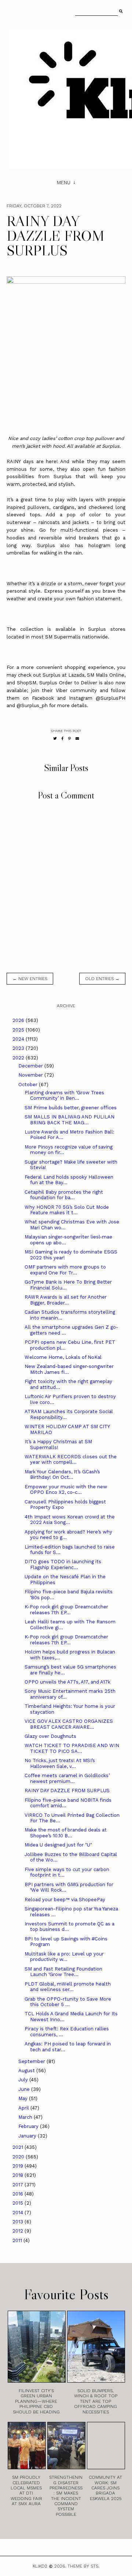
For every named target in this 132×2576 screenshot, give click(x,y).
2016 (19, 2194)
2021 (19, 2147)
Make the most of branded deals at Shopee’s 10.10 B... (66, 1833)
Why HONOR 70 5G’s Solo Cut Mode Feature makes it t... (67, 1210)
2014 (19, 2213)
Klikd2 (40, 2566)
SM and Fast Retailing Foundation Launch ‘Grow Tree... (63, 1972)
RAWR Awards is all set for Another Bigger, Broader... (66, 1300)
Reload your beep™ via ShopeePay (65, 1900)
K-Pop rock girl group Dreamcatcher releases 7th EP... (66, 1610)
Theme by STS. (83, 2566)
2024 (19, 1039)
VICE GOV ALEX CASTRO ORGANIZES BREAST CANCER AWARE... (69, 1724)
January (28, 2136)
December (31, 1066)
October (29, 1085)
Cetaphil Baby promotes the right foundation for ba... (64, 1195)
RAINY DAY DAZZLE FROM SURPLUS (67, 1791)
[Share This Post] (63, 738)
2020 (19, 2157)
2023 (19, 1048)
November (31, 1075)
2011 (18, 2240)
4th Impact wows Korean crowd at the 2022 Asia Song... (70, 1520)
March (26, 2117)
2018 (19, 2175)
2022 (19, 1058)
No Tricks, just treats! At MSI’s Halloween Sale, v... (60, 1763)
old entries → (102, 979)
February (29, 2126)
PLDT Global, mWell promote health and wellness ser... (68, 1987)
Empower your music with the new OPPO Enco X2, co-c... (66, 1490)
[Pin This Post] (69, 738)
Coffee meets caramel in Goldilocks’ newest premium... (67, 1778)
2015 (19, 2203)
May (24, 2098)
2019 (19, 2166)
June (25, 2089)
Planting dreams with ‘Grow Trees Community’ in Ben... (64, 1096)
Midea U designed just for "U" (58, 1845)
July (24, 2080)
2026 (19, 1020)
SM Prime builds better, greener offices (71, 1108)
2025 (19, 1030)
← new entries (30, 979)
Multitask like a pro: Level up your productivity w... (64, 1957)
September (32, 2061)
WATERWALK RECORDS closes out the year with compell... (71, 1460)
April (24, 2108)
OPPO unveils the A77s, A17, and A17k (67, 1682)
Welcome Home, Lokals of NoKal (63, 1357)
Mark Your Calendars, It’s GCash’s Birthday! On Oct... (62, 1475)
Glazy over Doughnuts (50, 1736)
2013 (19, 2222)
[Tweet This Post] (55, 738)
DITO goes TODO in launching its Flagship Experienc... (63, 1564)
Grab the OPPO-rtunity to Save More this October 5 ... (68, 2002)
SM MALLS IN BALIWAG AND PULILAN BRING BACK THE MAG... (69, 1120)
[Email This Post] (77, 738)
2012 (19, 2231)
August (27, 2071)
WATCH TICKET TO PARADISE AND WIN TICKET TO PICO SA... (72, 1748)
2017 (19, 2185)
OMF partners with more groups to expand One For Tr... (65, 1270)
